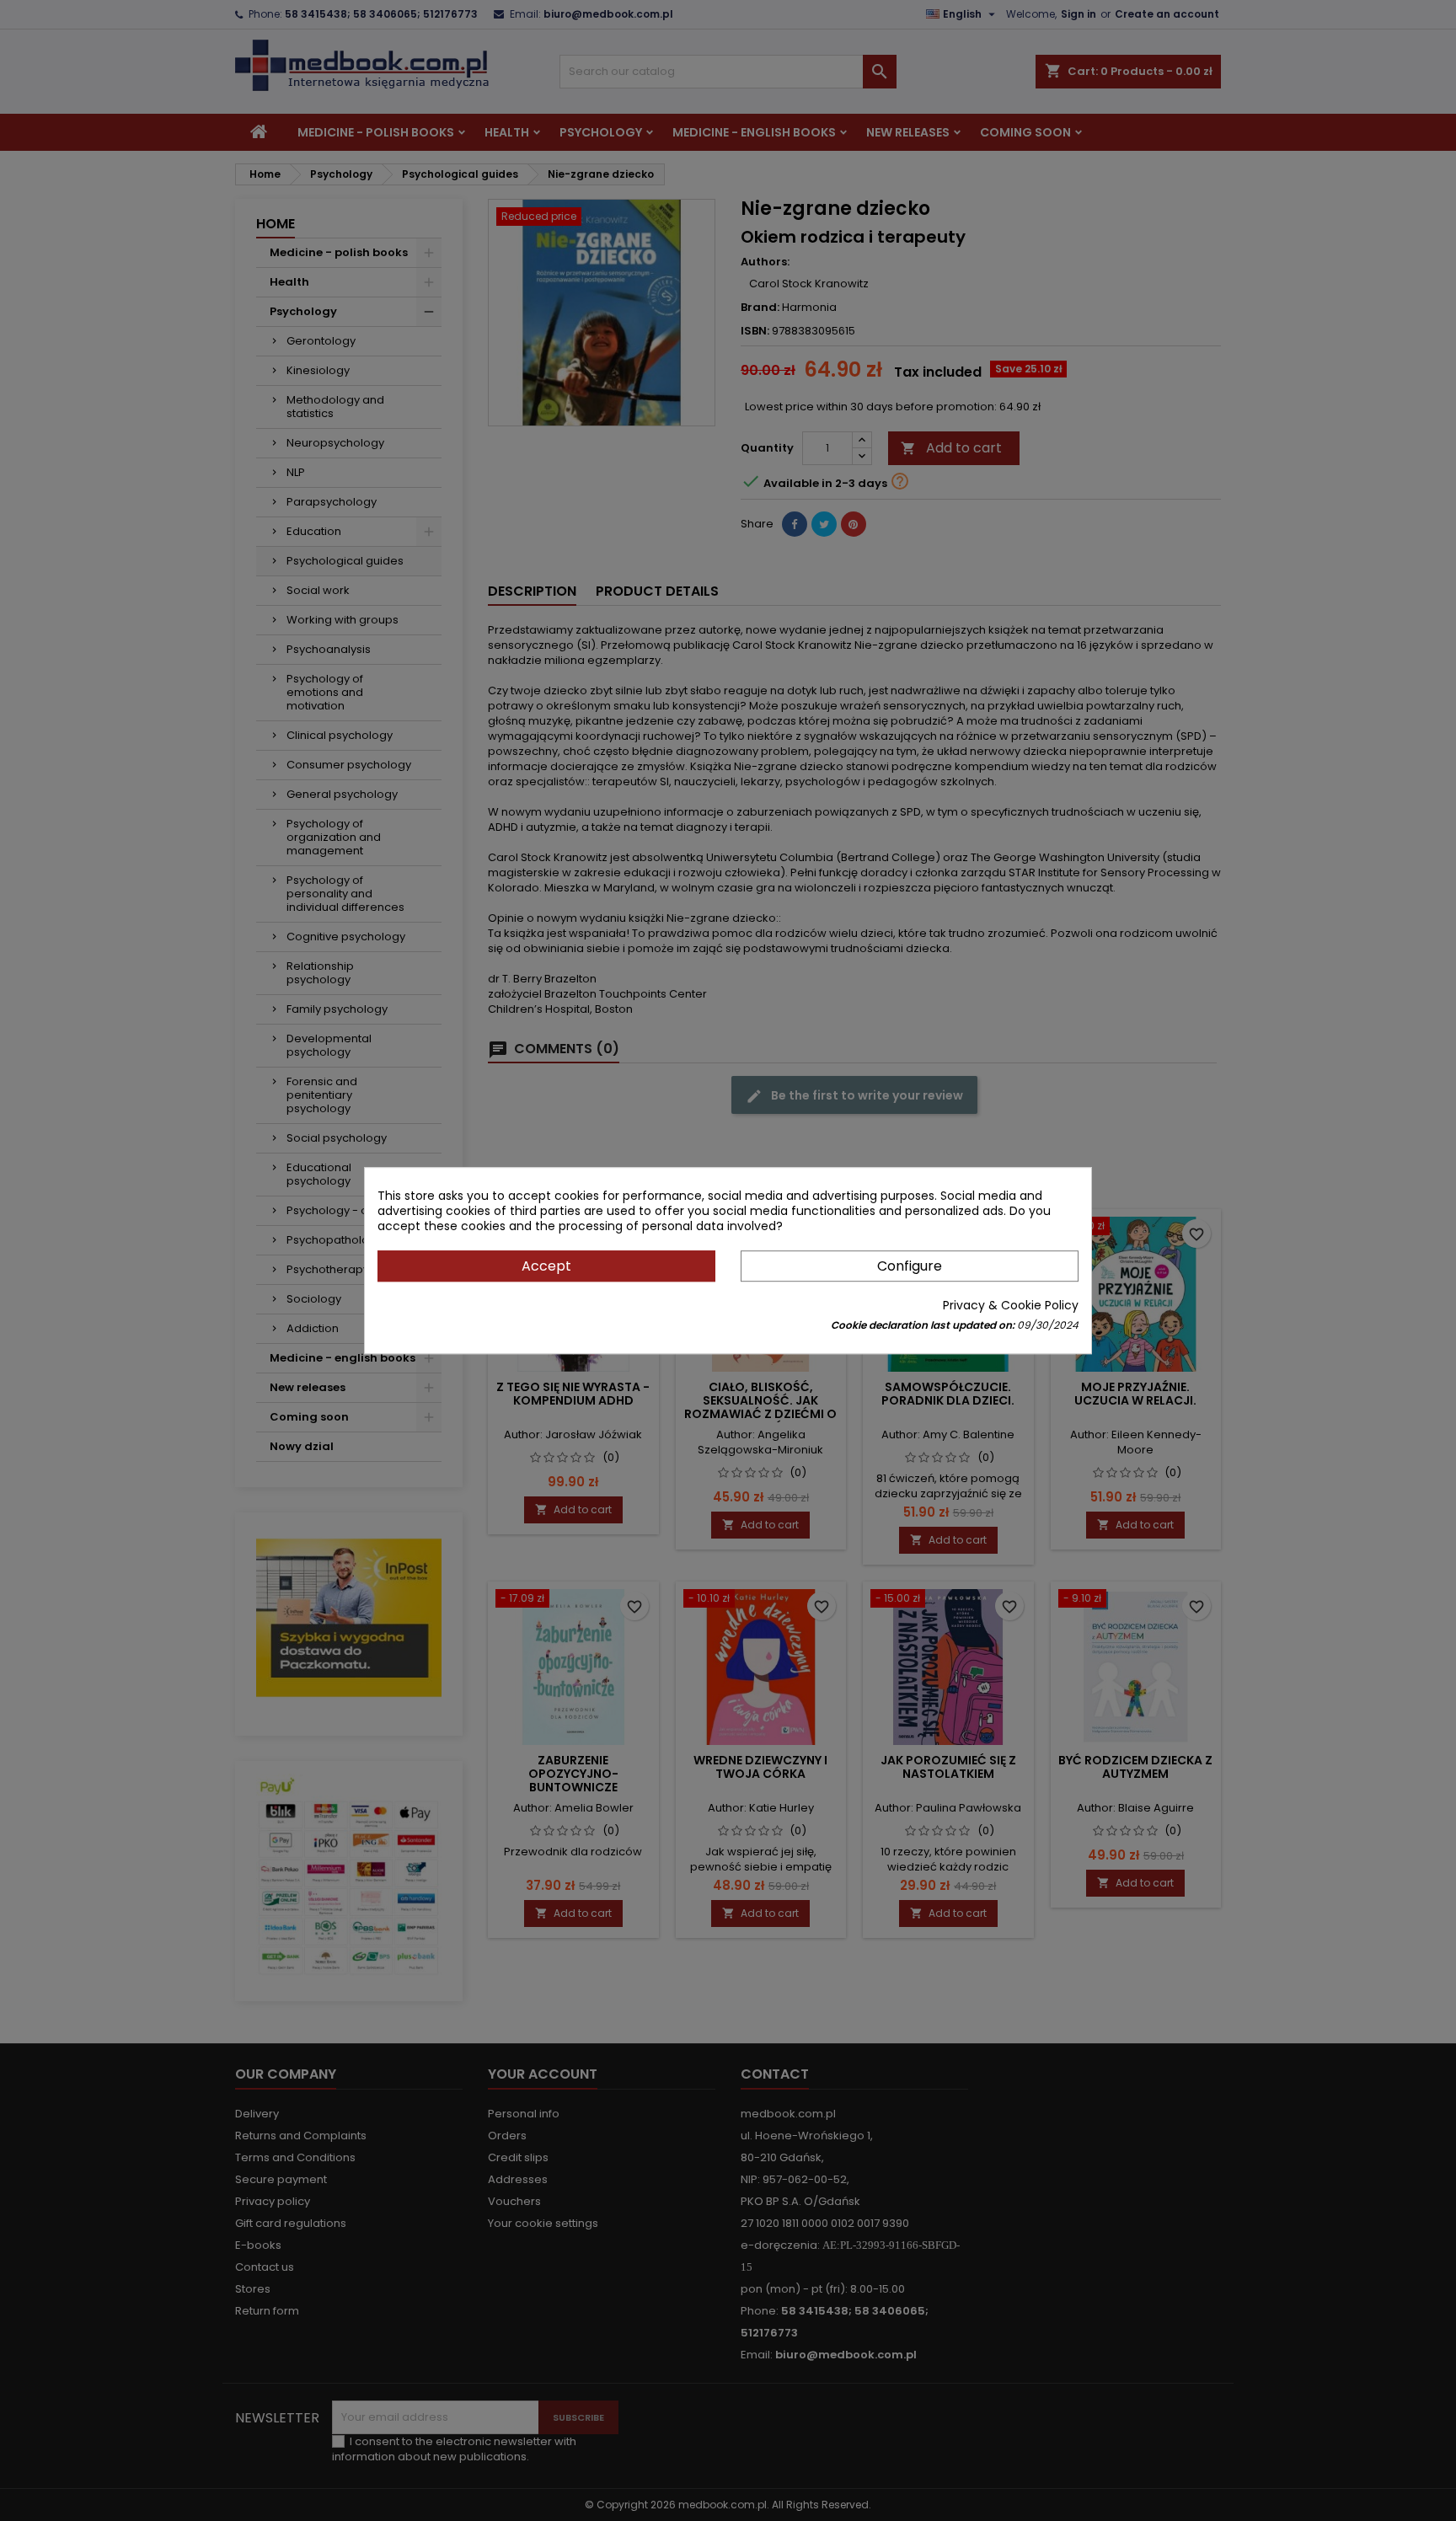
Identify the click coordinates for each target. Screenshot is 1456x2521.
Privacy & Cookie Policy (1011, 1305)
